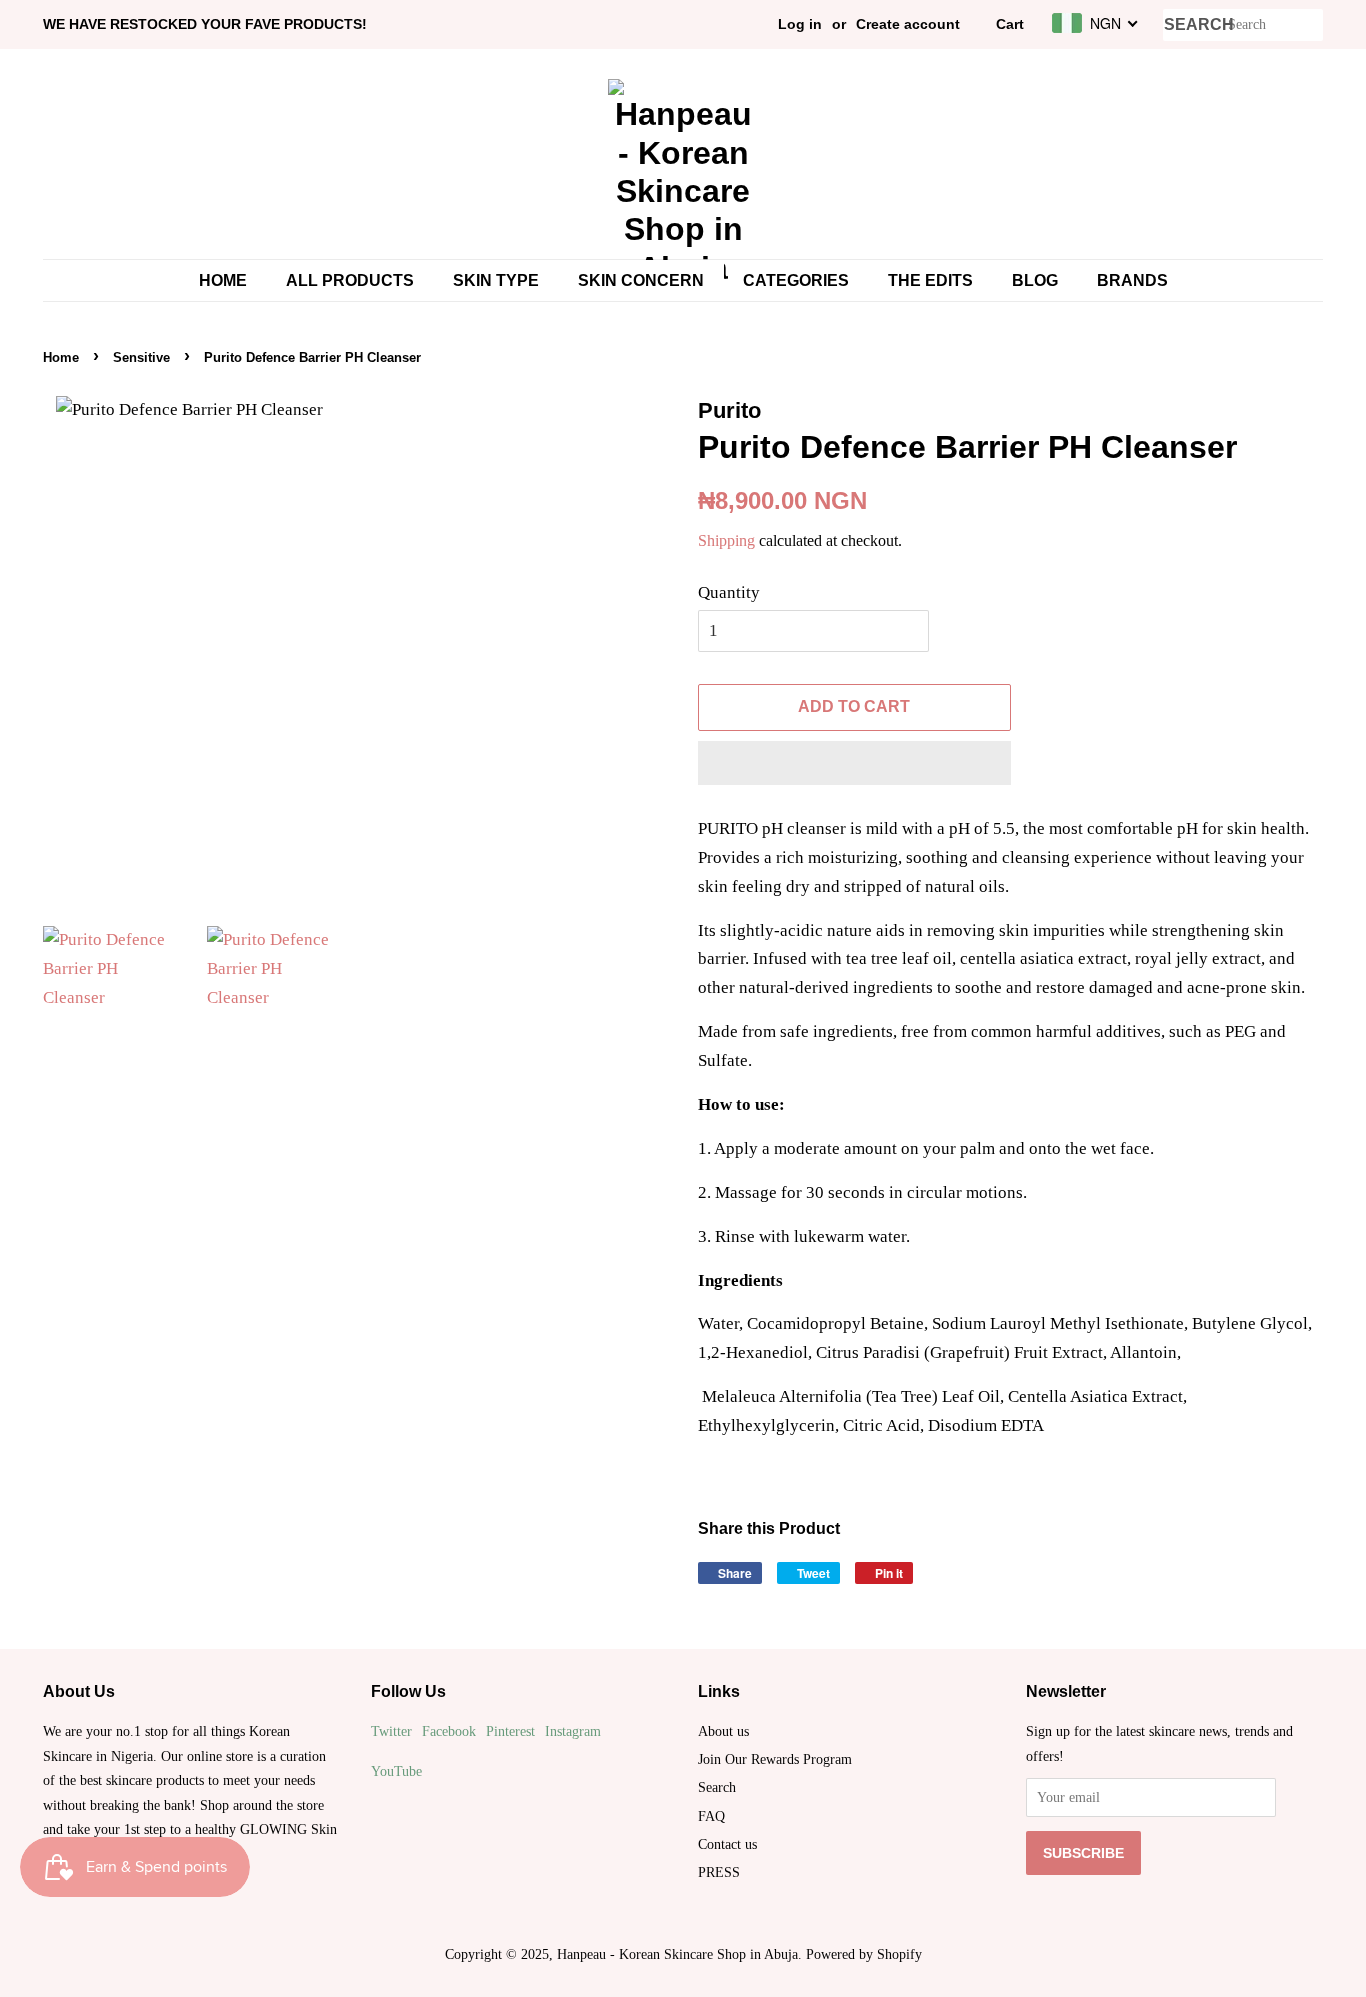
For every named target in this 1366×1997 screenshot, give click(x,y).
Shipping (726, 540)
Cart (1010, 24)
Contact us (727, 1844)
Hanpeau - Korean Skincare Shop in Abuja (677, 1954)
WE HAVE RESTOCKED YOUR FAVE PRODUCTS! (205, 24)
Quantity (729, 592)
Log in (800, 24)
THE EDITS (930, 280)
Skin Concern (641, 280)
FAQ (711, 1816)
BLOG (1035, 280)
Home (223, 280)
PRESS (719, 1872)
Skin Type (496, 280)
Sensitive (141, 357)
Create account (908, 24)
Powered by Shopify (864, 1954)
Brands (1132, 280)
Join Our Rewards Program (775, 1759)
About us (723, 1731)
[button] (854, 763)
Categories (796, 280)
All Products (350, 280)
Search (717, 1787)
